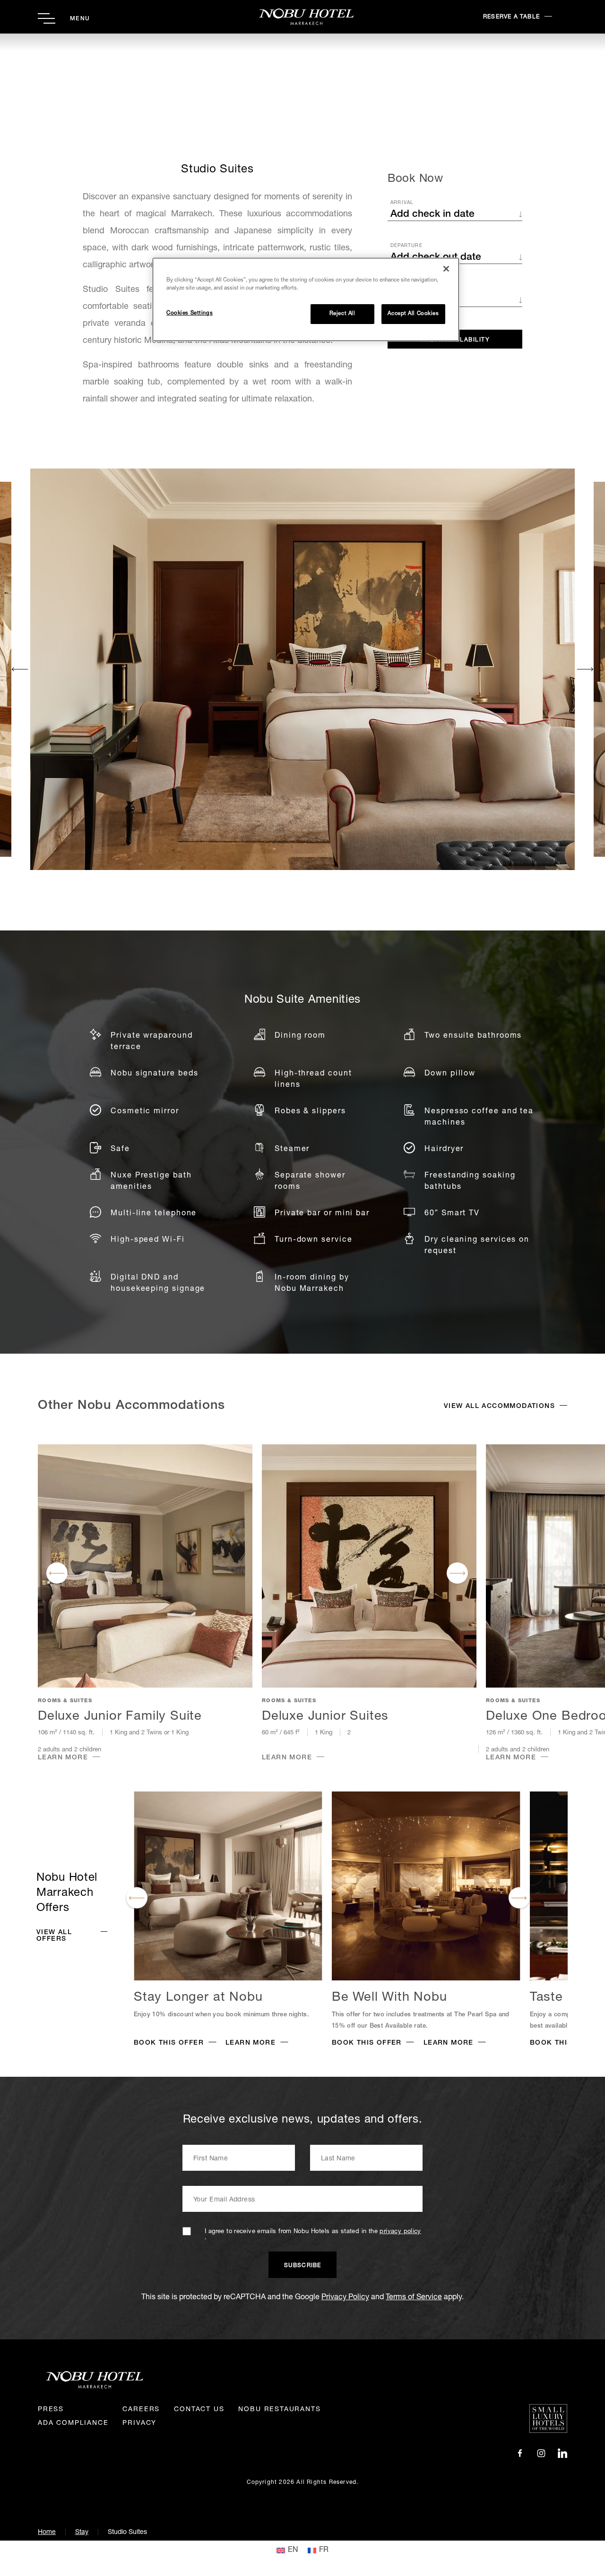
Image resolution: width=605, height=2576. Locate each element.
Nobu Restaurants (279, 2410)
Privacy (139, 2423)
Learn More (63, 1758)
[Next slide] (585, 669)
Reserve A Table (511, 17)
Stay (82, 2533)
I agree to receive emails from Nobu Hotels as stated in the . (313, 2235)
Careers (141, 2410)
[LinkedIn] (562, 2454)
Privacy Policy (345, 2298)
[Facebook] (520, 2454)
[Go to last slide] (20, 669)
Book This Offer (169, 2043)
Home (47, 2533)
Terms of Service (414, 2298)
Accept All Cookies (413, 314)
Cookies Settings (190, 314)
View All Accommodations (499, 1407)
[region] (306, 299)
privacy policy (400, 2232)
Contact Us (199, 2410)
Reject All (342, 314)
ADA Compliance (73, 2423)
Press (51, 2410)
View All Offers (54, 1936)
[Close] (446, 269)
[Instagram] (541, 2454)
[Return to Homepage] (303, 17)
